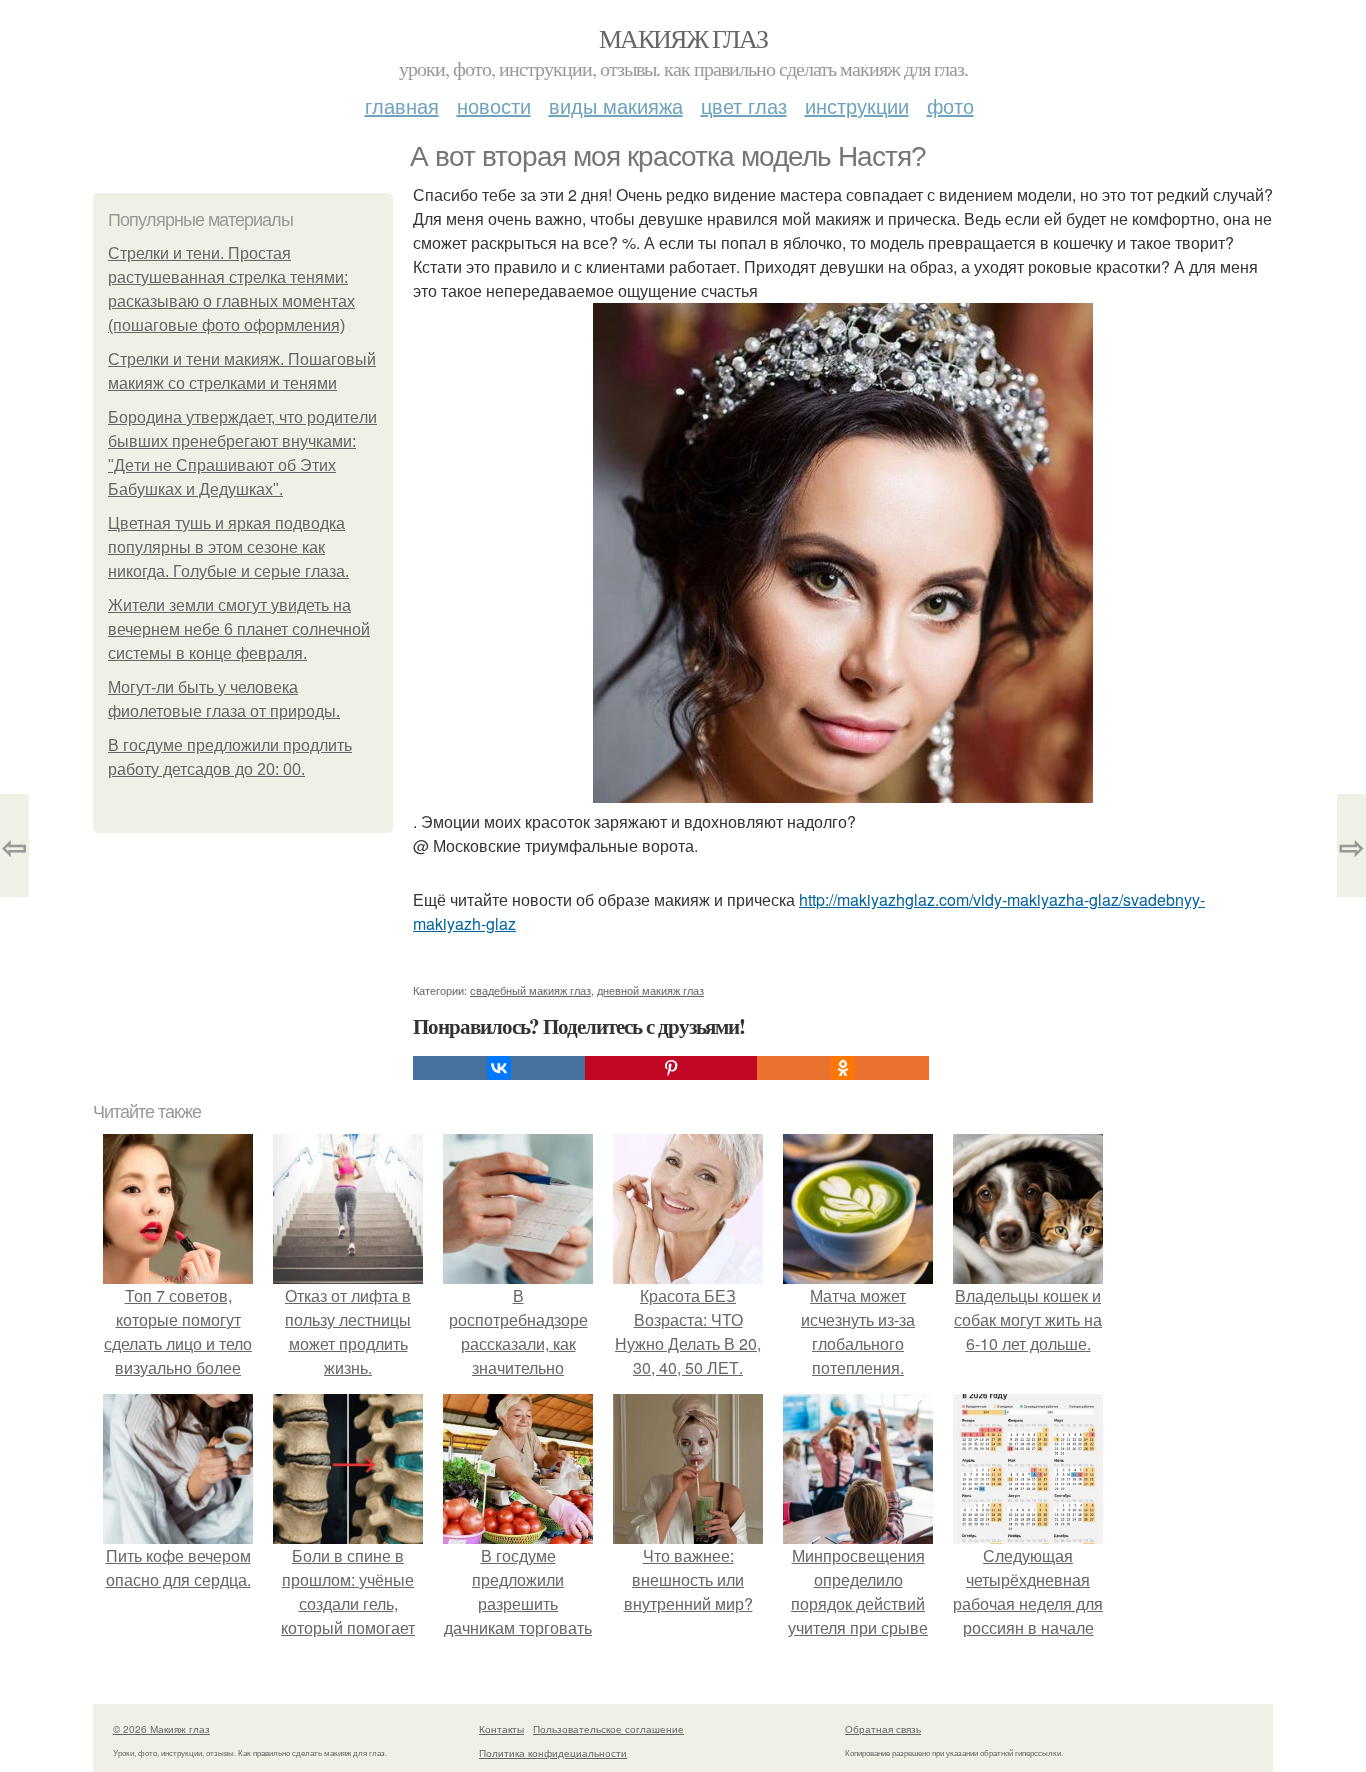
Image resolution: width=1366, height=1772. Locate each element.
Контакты (501, 1729)
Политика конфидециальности (553, 1753)
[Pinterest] (671, 1068)
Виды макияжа (616, 105)
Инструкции (857, 105)
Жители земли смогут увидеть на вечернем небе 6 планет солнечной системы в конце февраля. (239, 629)
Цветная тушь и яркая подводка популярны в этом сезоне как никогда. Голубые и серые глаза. (228, 547)
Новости (494, 105)
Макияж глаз (683, 38)
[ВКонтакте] (499, 1068)
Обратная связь (883, 1729)
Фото (950, 105)
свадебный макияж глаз (530, 990)
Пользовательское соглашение (608, 1729)
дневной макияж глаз (650, 990)
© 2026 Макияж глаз (161, 1729)
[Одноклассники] (843, 1068)
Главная (402, 105)
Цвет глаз (744, 105)
